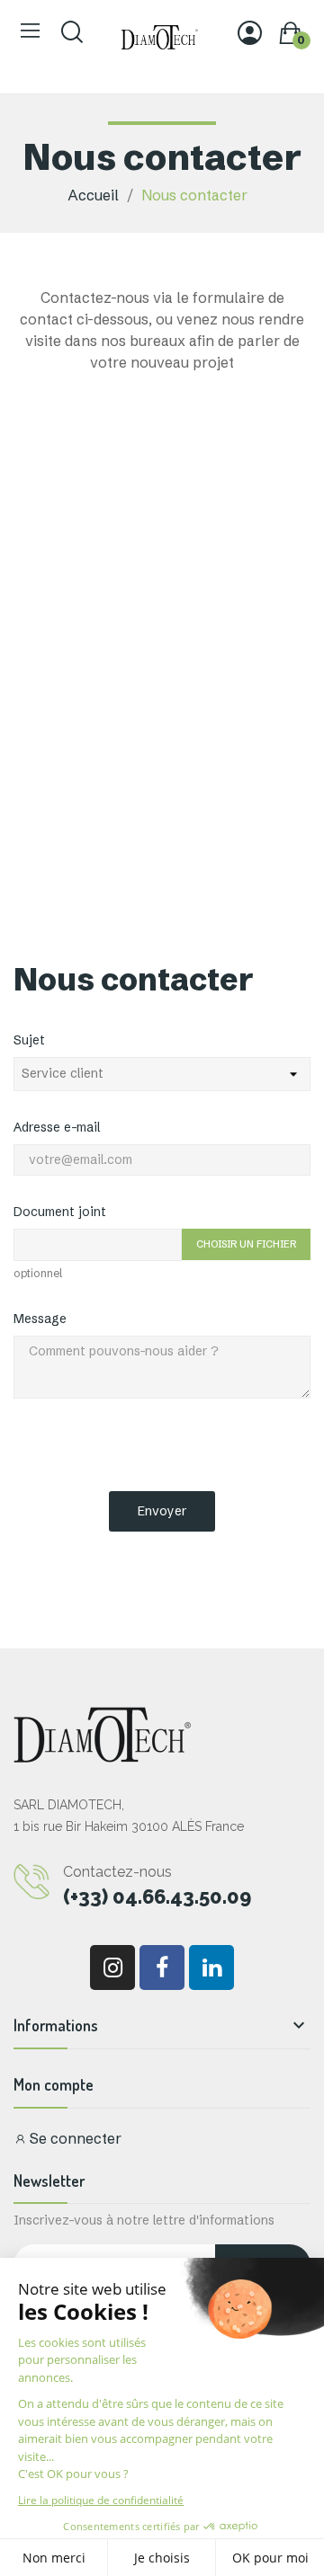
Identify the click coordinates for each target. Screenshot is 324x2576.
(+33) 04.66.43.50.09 (157, 1896)
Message (40, 1319)
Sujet (29, 1040)
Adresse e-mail (57, 1127)
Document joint (60, 1212)
